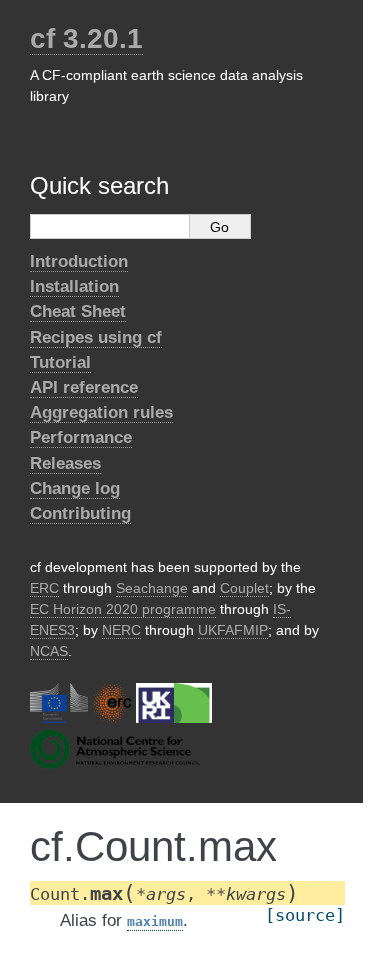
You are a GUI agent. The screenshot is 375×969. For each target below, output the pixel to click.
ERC (44, 588)
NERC (121, 630)
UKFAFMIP (233, 630)
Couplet (244, 588)
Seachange (152, 588)
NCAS (49, 651)
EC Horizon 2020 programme (123, 609)
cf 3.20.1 (86, 38)
